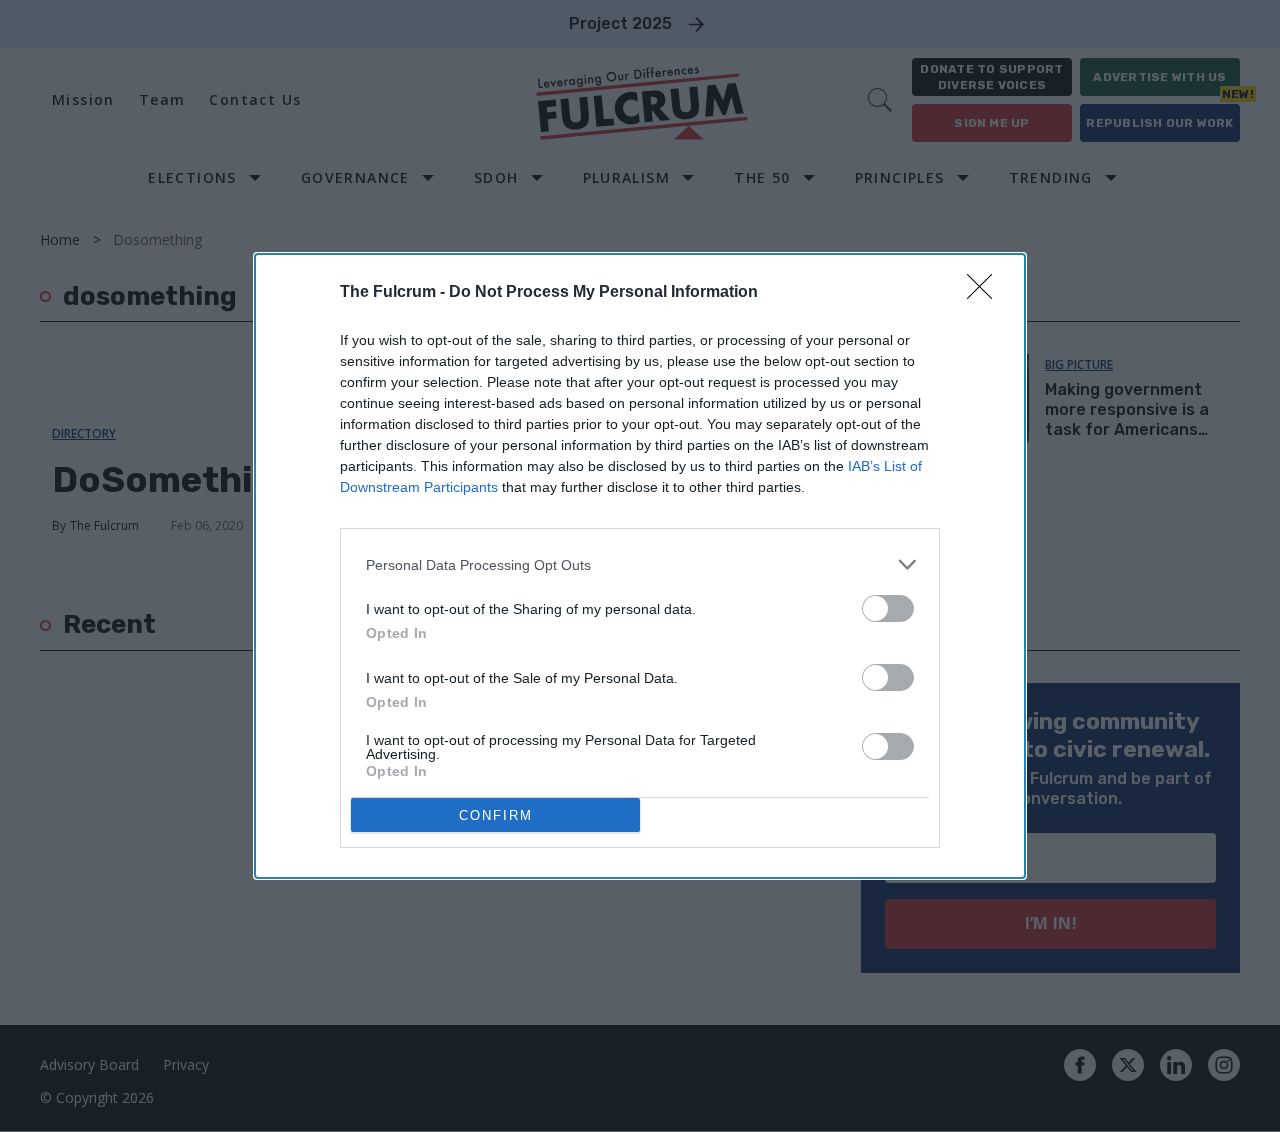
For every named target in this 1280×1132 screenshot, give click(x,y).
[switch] (888, 608)
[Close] (986, 293)
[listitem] (640, 564)
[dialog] (640, 566)
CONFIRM (496, 815)
